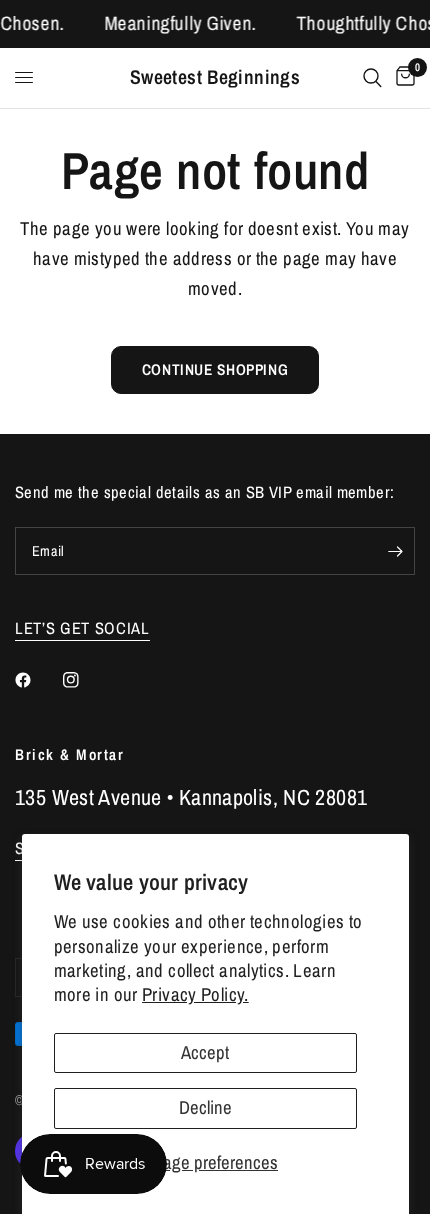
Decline (205, 1107)
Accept (205, 1052)
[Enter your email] (395, 551)
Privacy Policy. (195, 994)
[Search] (372, 78)
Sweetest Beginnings (215, 78)
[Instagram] (85, 680)
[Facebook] (37, 680)
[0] (402, 78)
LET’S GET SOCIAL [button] (82, 628)
